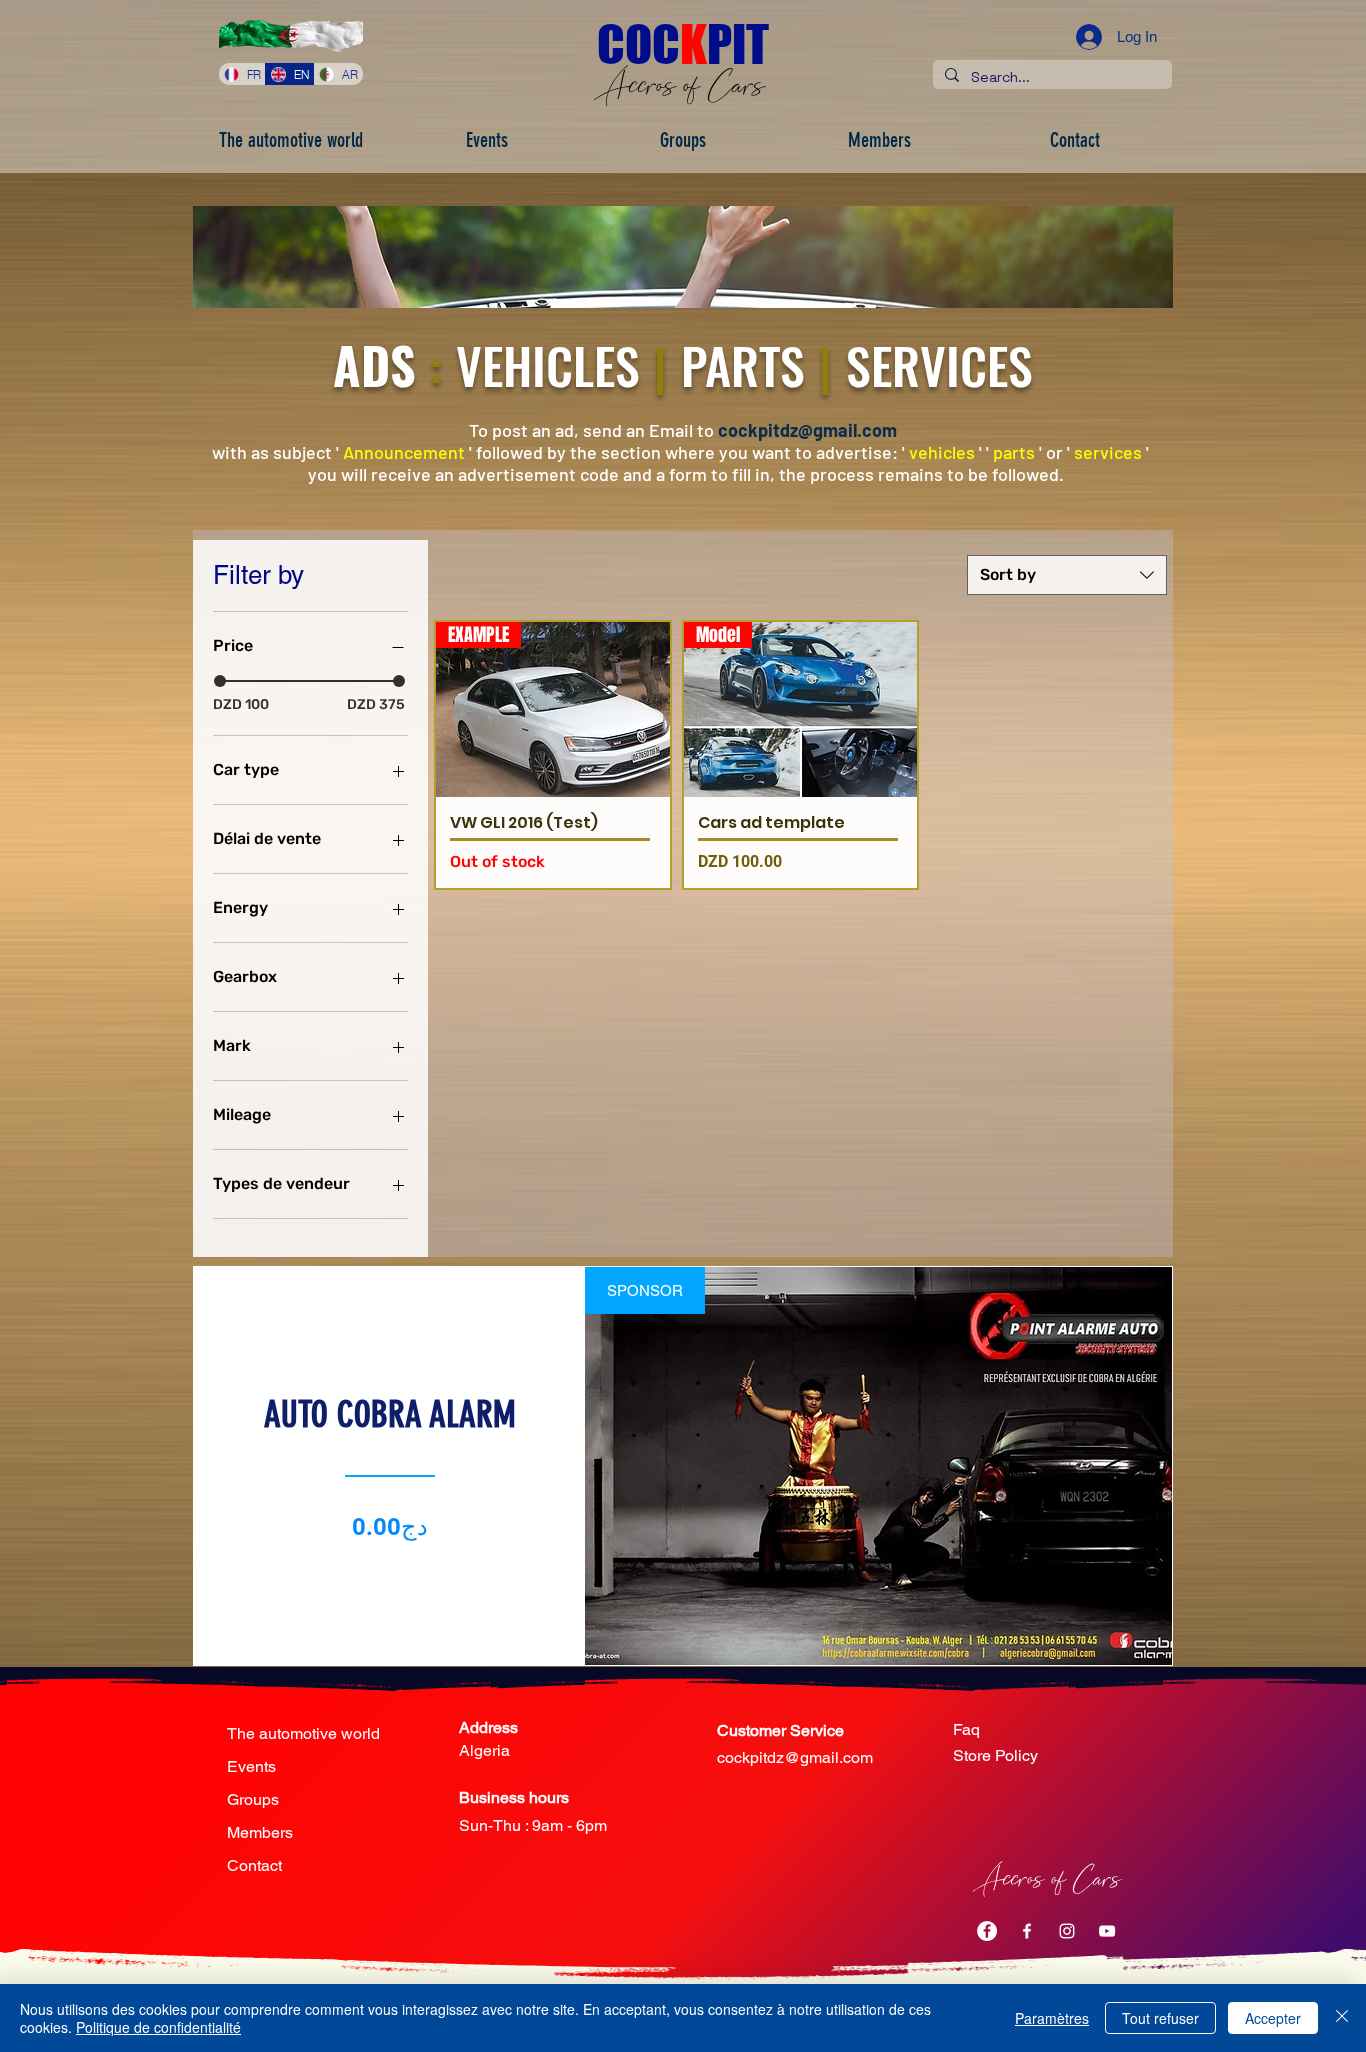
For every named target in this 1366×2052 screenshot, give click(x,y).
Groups (253, 1799)
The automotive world (303, 1733)
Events (251, 1766)
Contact (254, 1865)
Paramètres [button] (1052, 2018)
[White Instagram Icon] (1067, 1931)
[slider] (220, 681)
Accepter (1273, 2018)
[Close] (1342, 2018)
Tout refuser (1160, 2018)
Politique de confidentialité (158, 2027)
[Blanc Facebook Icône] (1027, 1931)
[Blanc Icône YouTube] (1107, 1931)
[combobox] (1067, 575)
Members (260, 1832)
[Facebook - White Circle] (987, 1931)
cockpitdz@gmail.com (807, 430)
